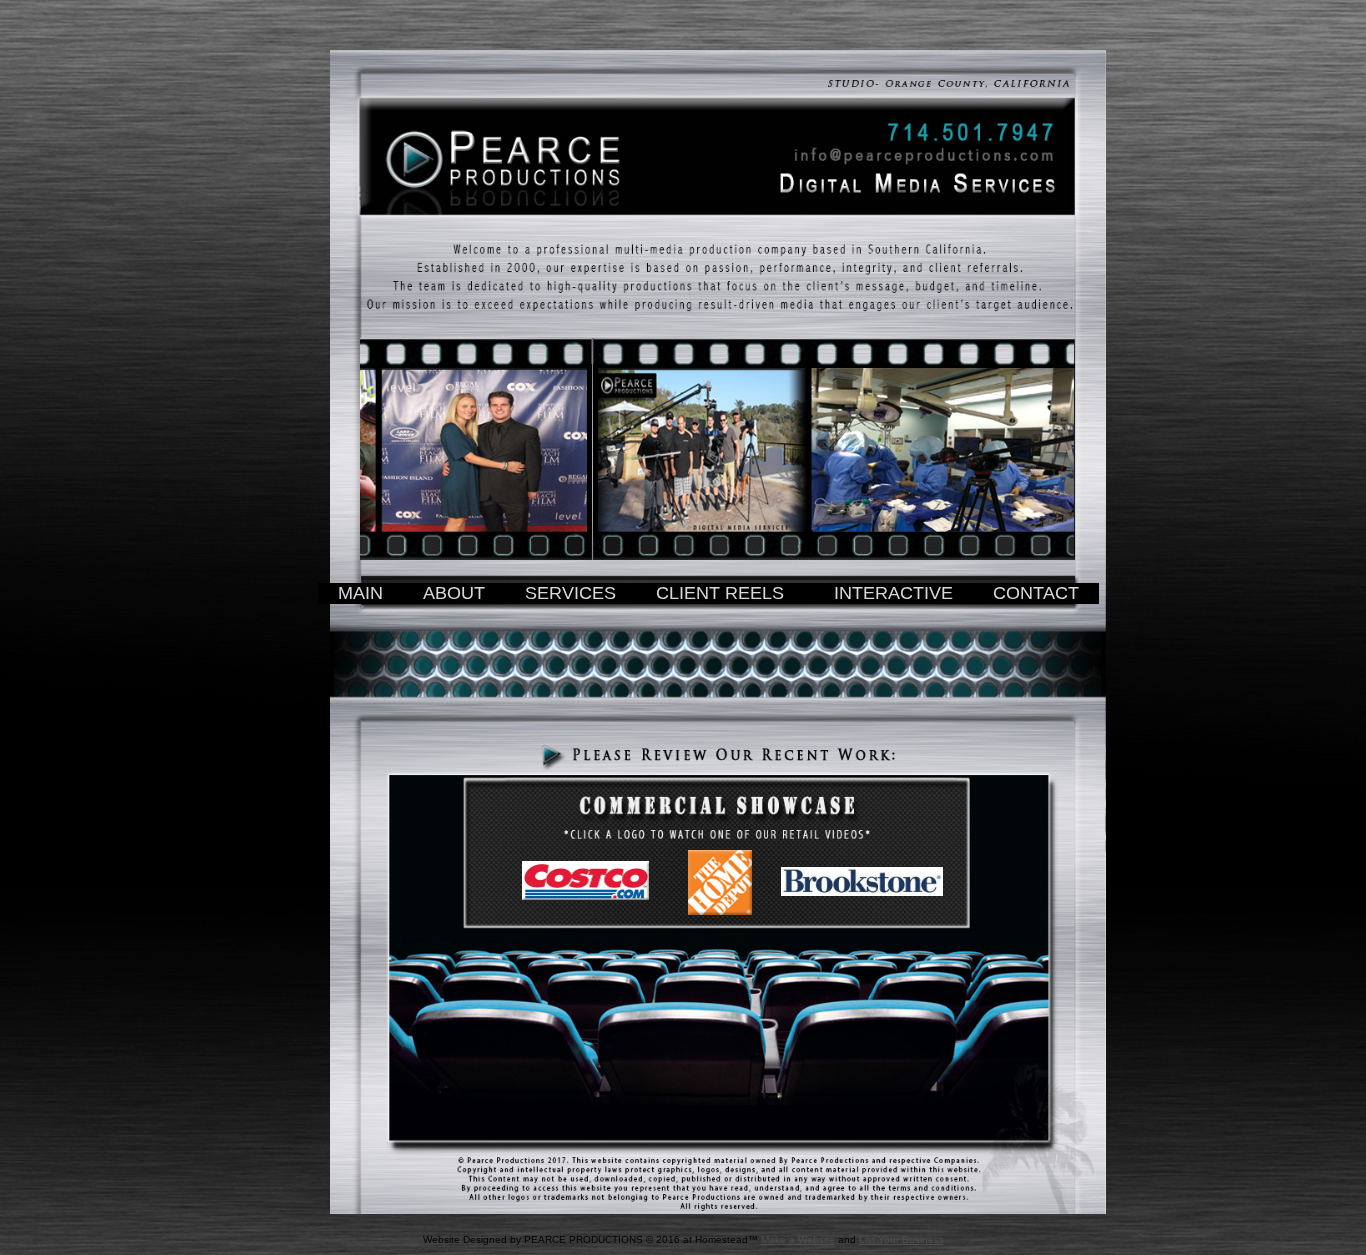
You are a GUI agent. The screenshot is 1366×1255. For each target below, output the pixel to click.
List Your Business (901, 1239)
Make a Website (798, 1239)
